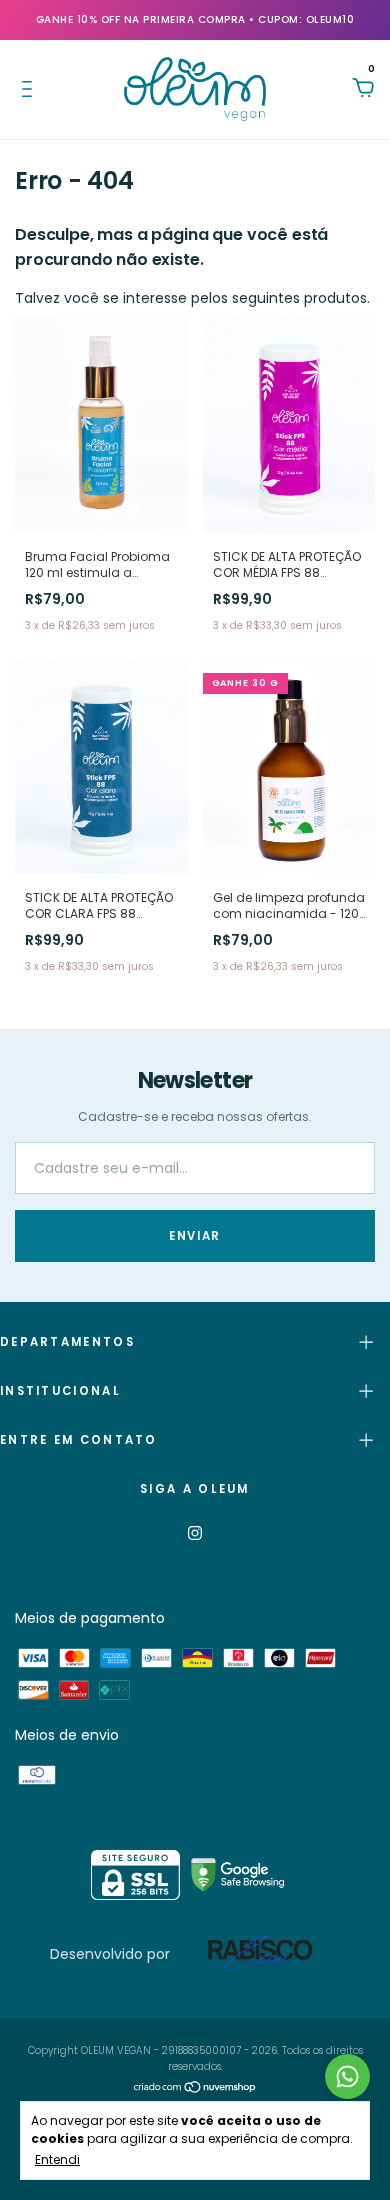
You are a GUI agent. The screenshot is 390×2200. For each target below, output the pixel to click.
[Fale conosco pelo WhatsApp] (347, 2076)
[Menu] (30, 90)
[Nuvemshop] (195, 2090)
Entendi (57, 2159)
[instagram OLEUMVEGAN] (195, 1533)
